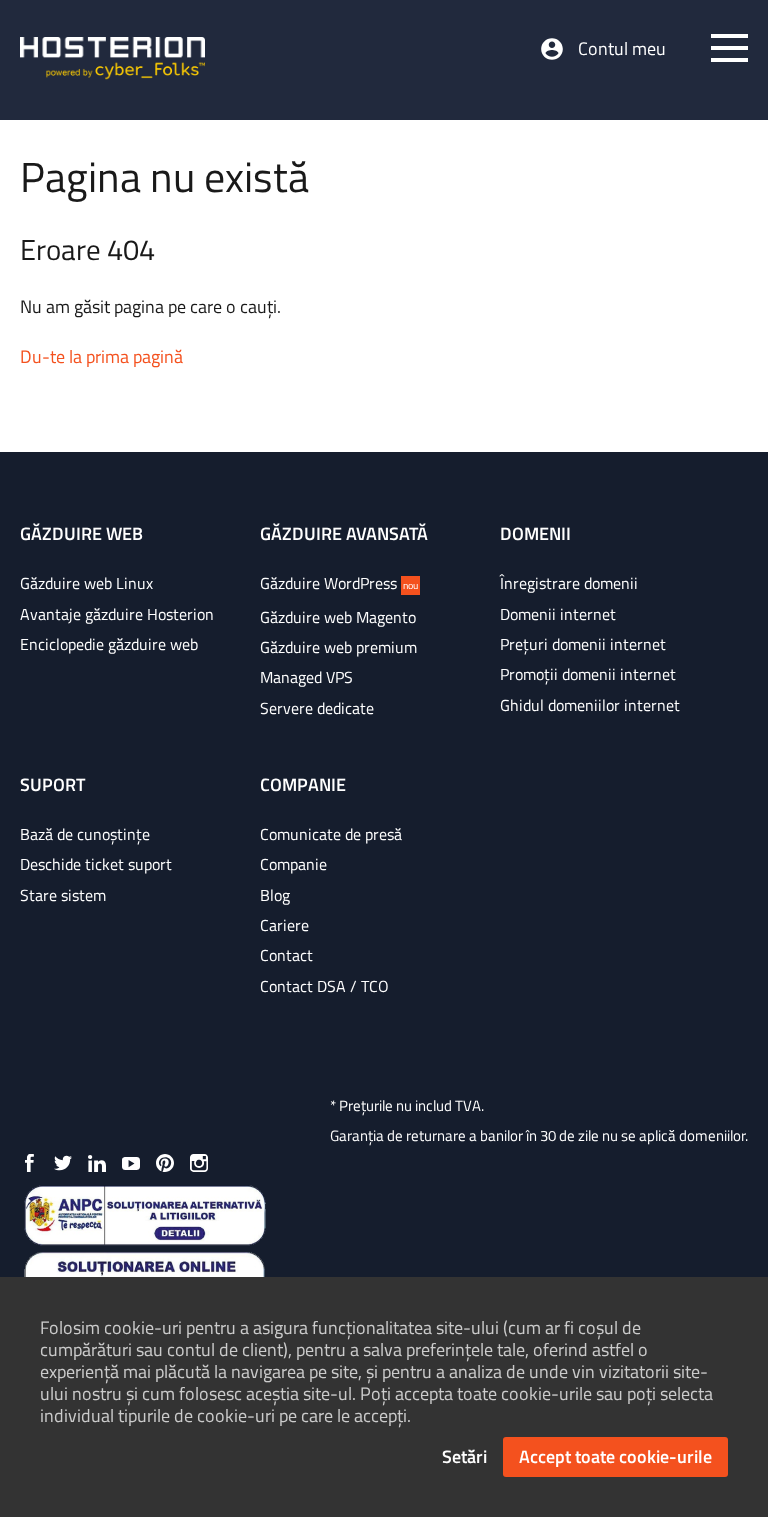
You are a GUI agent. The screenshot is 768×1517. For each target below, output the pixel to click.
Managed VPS (306, 677)
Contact (286, 955)
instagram (199, 1163)
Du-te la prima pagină (101, 356)
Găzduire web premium (338, 647)
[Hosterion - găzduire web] (112, 60)
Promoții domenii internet (588, 674)
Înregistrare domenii (569, 583)
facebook (29, 1163)
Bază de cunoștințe (85, 834)
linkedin (97, 1163)
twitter (63, 1163)
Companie (293, 864)
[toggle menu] (729, 48)
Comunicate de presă (331, 834)
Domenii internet (558, 614)
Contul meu (622, 49)
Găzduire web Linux (86, 583)
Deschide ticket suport (96, 864)
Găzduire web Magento (338, 617)
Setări (464, 1456)
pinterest (165, 1163)
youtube (131, 1163)
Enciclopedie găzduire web (109, 644)
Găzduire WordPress (339, 583)
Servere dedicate (317, 708)
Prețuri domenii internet (583, 644)
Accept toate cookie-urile (615, 1456)
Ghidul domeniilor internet (590, 705)
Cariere (284, 925)
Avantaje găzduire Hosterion (117, 614)
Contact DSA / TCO (324, 986)
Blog (275, 895)
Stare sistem (63, 895)
